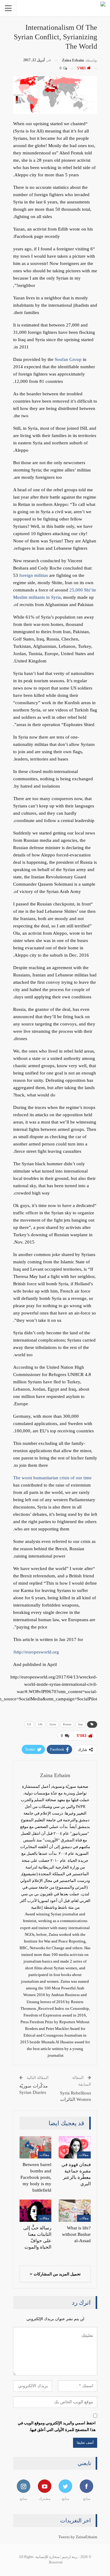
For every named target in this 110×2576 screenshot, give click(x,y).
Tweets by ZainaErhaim (78, 2537)
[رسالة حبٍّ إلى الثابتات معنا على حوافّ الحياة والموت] (36, 2211)
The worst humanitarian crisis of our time (52, 1478)
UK (40, 1724)
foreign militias (34, 575)
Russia (67, 1724)
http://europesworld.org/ (36, 1652)
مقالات (84, 2155)
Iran (81, 1724)
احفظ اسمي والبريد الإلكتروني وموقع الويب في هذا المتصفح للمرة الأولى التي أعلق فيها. (57, 2426)
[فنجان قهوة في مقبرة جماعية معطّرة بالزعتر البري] (75, 2147)
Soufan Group (68, 359)
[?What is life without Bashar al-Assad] (75, 2211)
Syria (53, 1724)
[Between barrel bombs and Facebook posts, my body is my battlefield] (36, 2147)
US (29, 1724)
